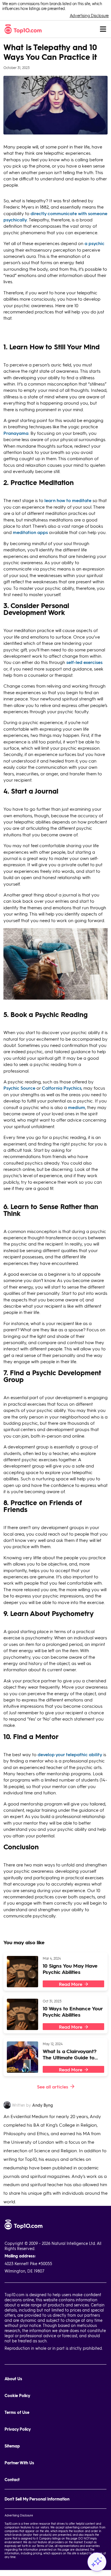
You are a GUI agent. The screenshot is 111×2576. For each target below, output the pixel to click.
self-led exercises (84, 662)
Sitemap (12, 2446)
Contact (12, 2480)
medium (77, 1107)
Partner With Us (19, 2463)
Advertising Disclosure (89, 16)
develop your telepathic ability (70, 1754)
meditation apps (30, 532)
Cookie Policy (17, 2395)
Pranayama (16, 433)
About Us (13, 2379)
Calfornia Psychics (62, 1088)
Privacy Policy (18, 2429)
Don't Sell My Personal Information (37, 2499)
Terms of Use (17, 2412)
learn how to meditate (68, 500)
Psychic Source (19, 1088)
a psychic (94, 243)
